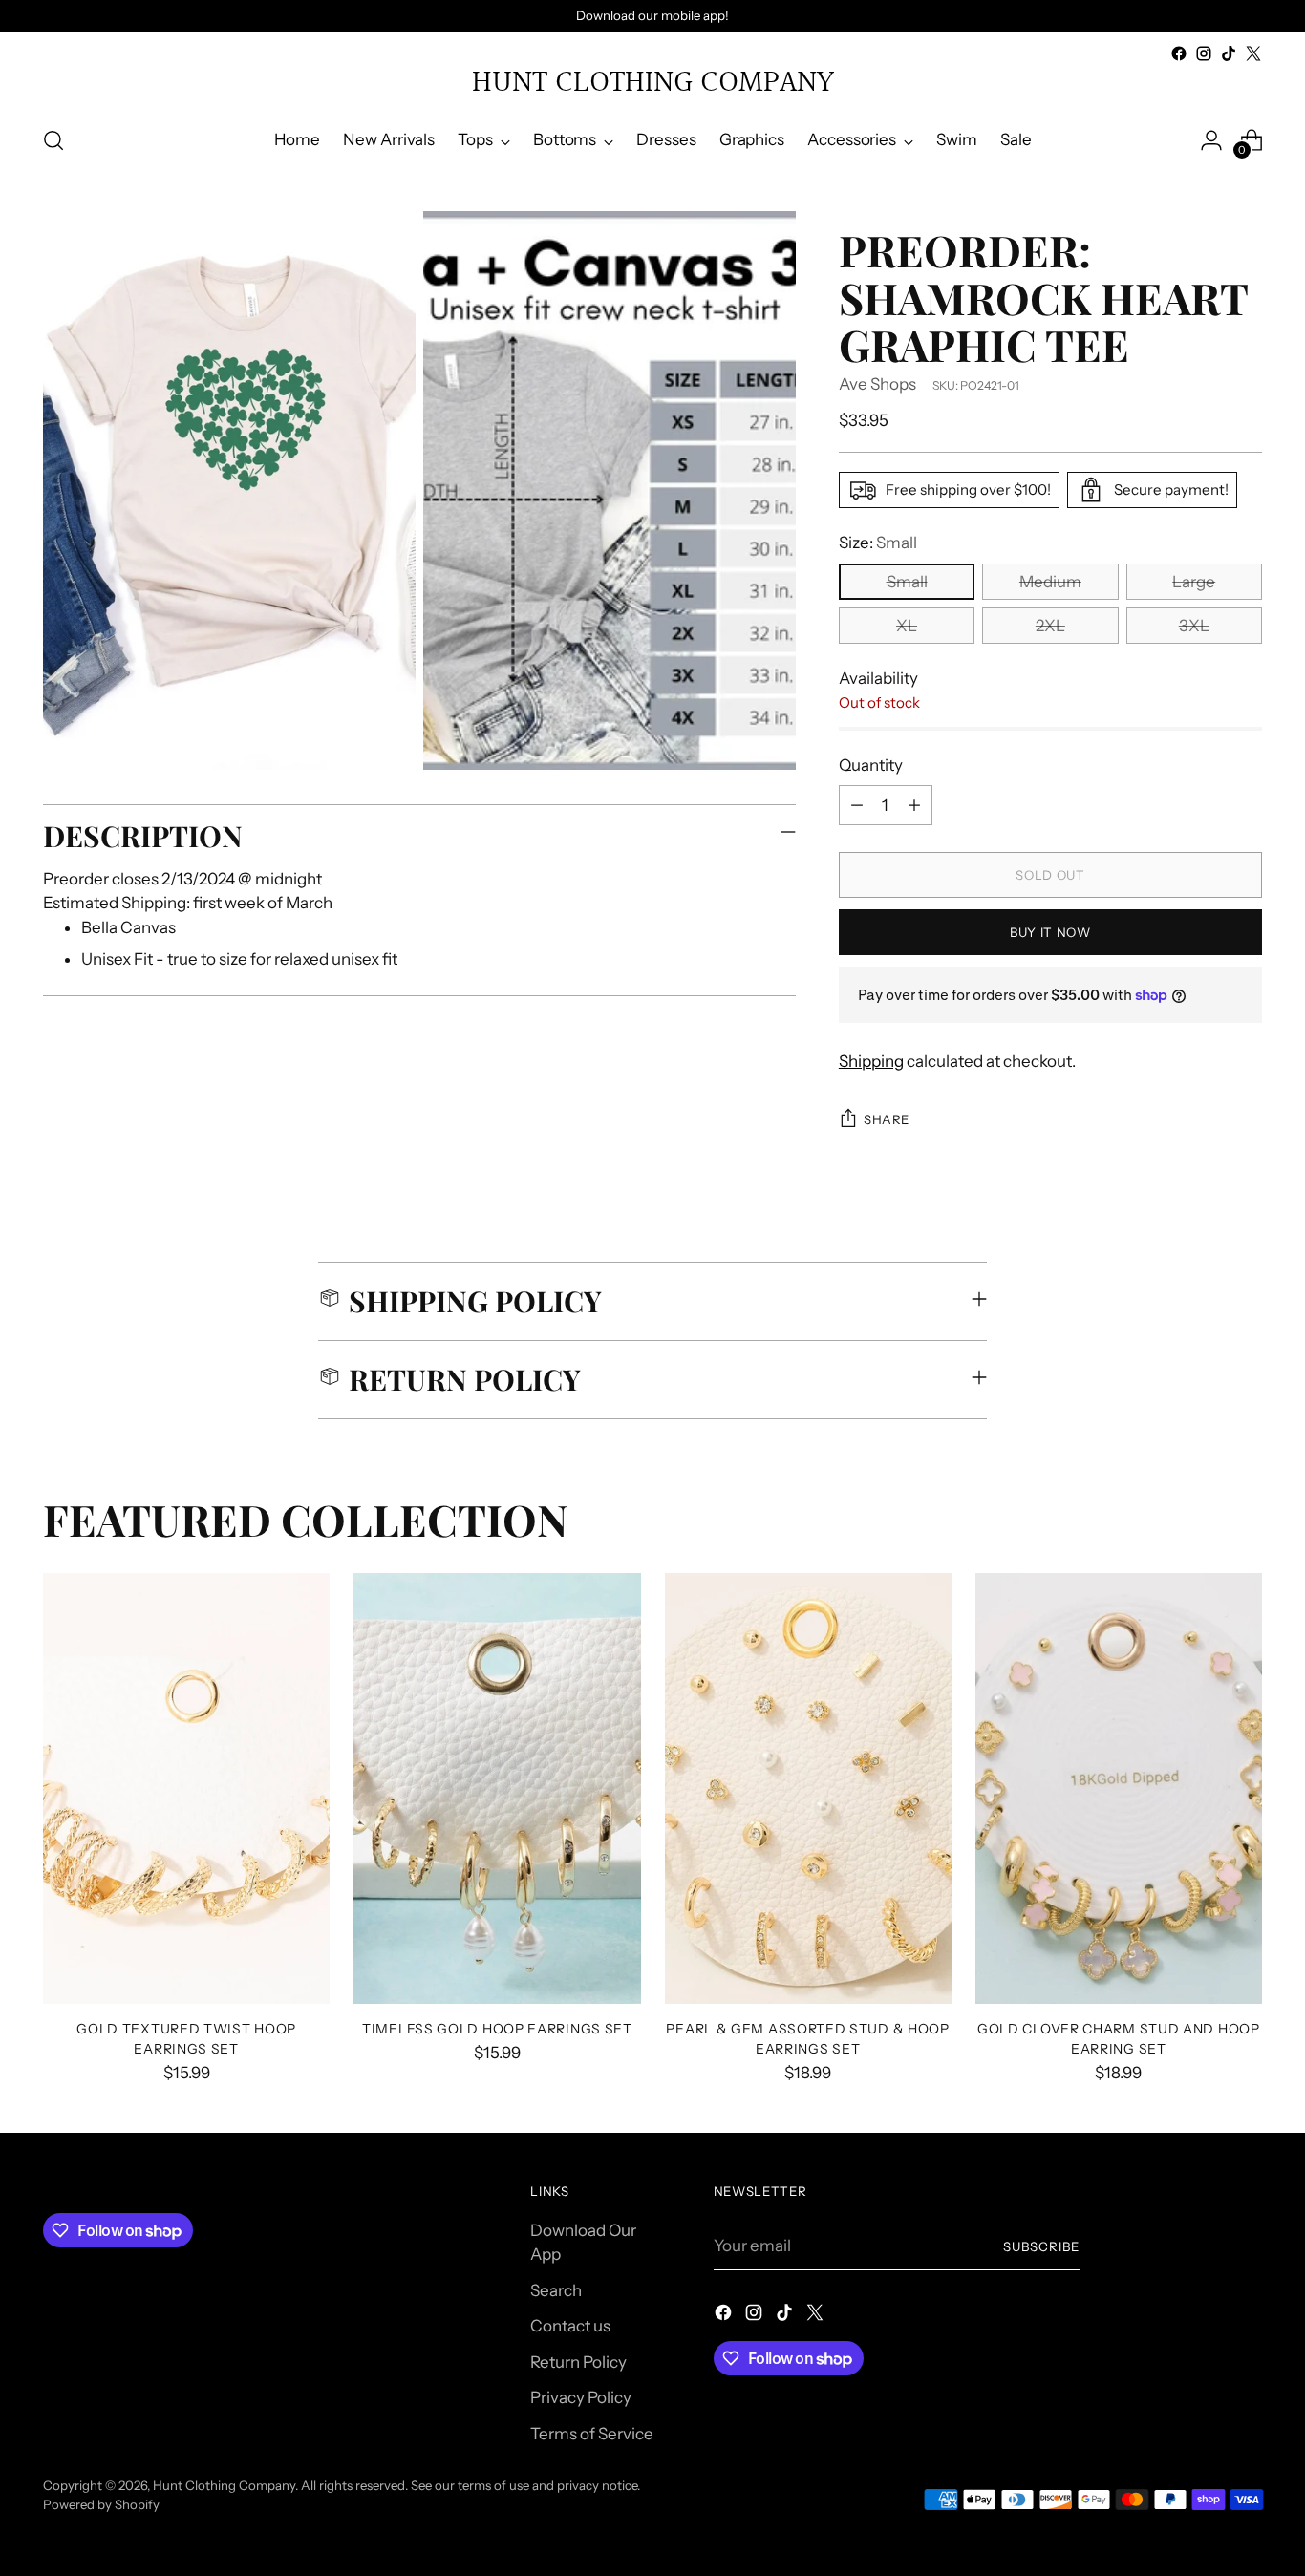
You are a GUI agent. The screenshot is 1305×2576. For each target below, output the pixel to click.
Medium (1050, 582)
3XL (1194, 626)
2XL (1050, 626)
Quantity (871, 765)
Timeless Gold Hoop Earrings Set (497, 2028)
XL (907, 626)
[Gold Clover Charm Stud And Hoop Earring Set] (1119, 1788)
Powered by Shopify (101, 2504)
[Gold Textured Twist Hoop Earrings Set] (186, 1788)
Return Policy (578, 2362)
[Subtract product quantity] (857, 805)
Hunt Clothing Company (224, 2485)
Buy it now (1050, 932)
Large (1194, 582)
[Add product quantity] (914, 805)
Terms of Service (592, 2434)
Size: (878, 543)
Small (907, 582)
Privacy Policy (581, 2397)
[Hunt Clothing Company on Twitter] (1253, 53)
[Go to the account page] (1211, 140)
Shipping (871, 1061)
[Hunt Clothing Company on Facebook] (1179, 53)
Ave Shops (877, 384)
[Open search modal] (53, 140)
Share (887, 1119)
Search (556, 2290)
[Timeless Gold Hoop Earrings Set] (497, 1788)
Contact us (570, 2326)
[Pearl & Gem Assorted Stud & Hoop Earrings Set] (808, 1788)
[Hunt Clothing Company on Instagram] (1204, 53)
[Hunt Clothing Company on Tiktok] (1229, 53)
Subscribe (1041, 2246)
